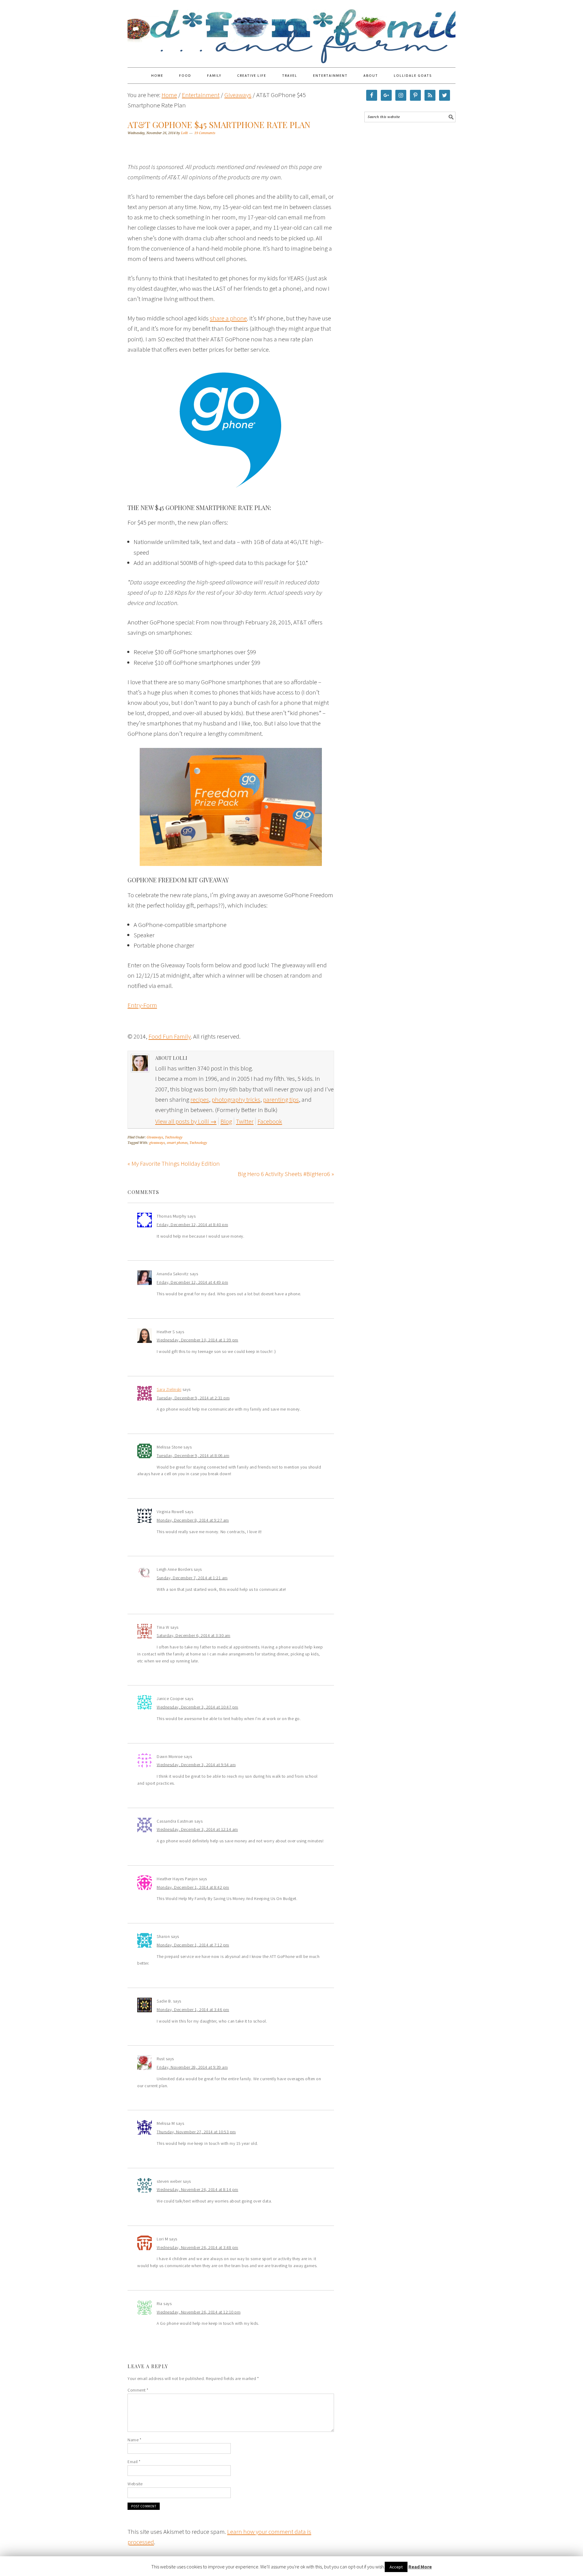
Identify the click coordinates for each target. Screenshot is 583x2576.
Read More (420, 2567)
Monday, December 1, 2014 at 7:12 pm (193, 1945)
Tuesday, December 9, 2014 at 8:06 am (193, 1455)
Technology (174, 1137)
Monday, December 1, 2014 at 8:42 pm (193, 1887)
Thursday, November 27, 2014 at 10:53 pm (196, 2132)
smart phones (177, 1143)
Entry (135, 1005)
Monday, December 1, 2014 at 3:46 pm (193, 2010)
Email (134, 2462)
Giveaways (155, 1137)
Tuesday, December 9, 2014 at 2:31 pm (193, 1398)
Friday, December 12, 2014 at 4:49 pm (192, 1282)
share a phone (228, 318)
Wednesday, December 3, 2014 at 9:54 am (196, 1765)
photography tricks (236, 1099)
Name (134, 2440)
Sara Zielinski (169, 1389)
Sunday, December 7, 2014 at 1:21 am (192, 1578)
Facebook (270, 1121)
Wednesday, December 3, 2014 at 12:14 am (197, 1829)
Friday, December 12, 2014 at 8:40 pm (192, 1225)
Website (135, 2484)
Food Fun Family (291, 31)
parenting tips (281, 1099)
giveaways (157, 1143)
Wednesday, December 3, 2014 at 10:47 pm (198, 1707)
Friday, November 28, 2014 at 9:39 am (192, 2067)
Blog (226, 1121)
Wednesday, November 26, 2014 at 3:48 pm (198, 2247)
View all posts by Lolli (186, 1121)
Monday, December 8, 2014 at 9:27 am (193, 1520)
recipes (200, 1099)
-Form (149, 1005)
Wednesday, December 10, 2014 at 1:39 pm (198, 1340)
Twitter (245, 1121)
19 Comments (205, 133)
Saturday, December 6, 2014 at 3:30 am (194, 1635)
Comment (138, 2390)
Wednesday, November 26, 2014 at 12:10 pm (199, 2312)
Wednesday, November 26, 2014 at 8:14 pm (198, 2189)
